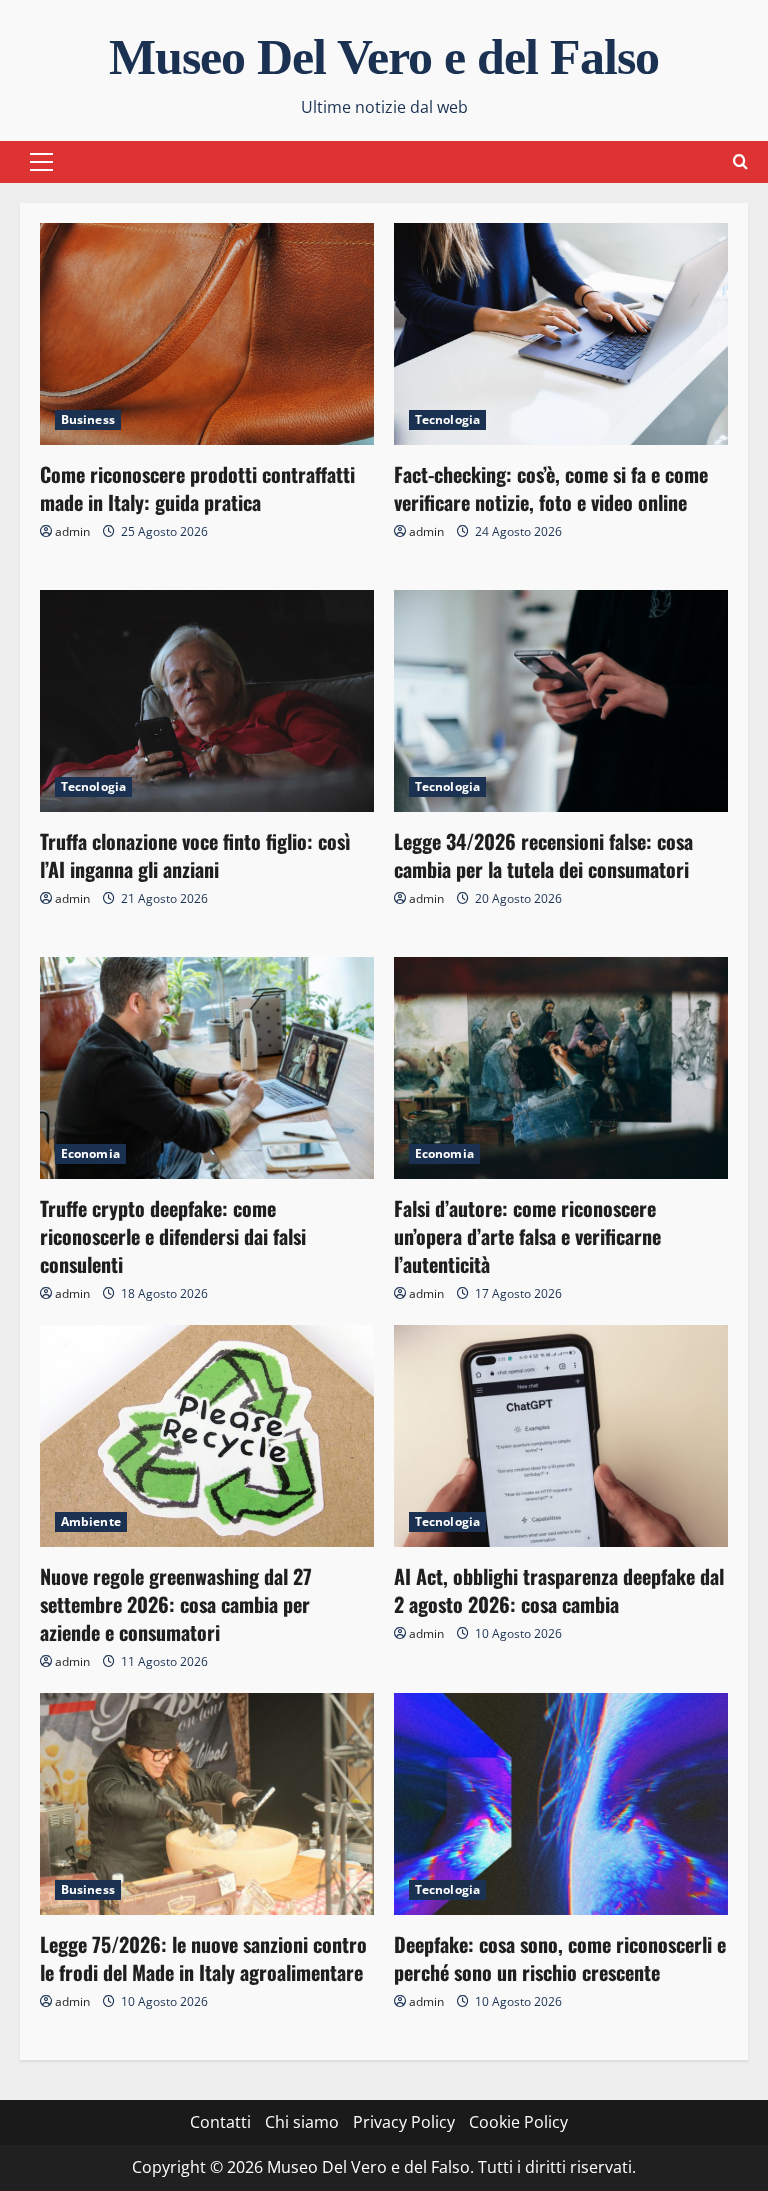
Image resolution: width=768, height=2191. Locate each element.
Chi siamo (302, 2122)
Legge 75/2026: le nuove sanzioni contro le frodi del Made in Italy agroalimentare (203, 1958)
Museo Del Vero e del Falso (384, 57)
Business (88, 419)
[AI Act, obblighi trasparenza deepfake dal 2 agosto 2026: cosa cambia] (561, 1436)
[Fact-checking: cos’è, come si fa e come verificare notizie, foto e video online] (561, 334)
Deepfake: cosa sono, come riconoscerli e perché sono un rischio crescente (560, 1958)
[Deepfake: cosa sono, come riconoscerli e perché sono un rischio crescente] (561, 1804)
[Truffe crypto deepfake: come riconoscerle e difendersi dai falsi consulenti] (207, 1068)
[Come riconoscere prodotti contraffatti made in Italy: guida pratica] (207, 334)
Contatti (220, 2122)
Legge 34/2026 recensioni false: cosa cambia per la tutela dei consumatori (543, 855)
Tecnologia (447, 419)
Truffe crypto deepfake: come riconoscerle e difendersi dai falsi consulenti (173, 1236)
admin (72, 531)
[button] (41, 162)
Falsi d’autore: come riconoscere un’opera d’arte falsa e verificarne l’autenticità (527, 1236)
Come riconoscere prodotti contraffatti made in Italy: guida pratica (197, 488)
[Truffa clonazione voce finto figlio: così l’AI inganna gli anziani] (207, 701)
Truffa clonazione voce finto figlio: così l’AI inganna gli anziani (195, 855)
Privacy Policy (404, 2122)
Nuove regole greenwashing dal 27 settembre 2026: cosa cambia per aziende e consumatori (176, 1604)
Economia (90, 1153)
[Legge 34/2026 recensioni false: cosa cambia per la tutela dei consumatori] (561, 701)
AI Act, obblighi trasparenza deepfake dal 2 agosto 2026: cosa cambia (559, 1590)
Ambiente (91, 1521)
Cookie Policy (518, 2122)
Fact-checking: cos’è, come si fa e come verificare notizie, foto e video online (551, 488)
